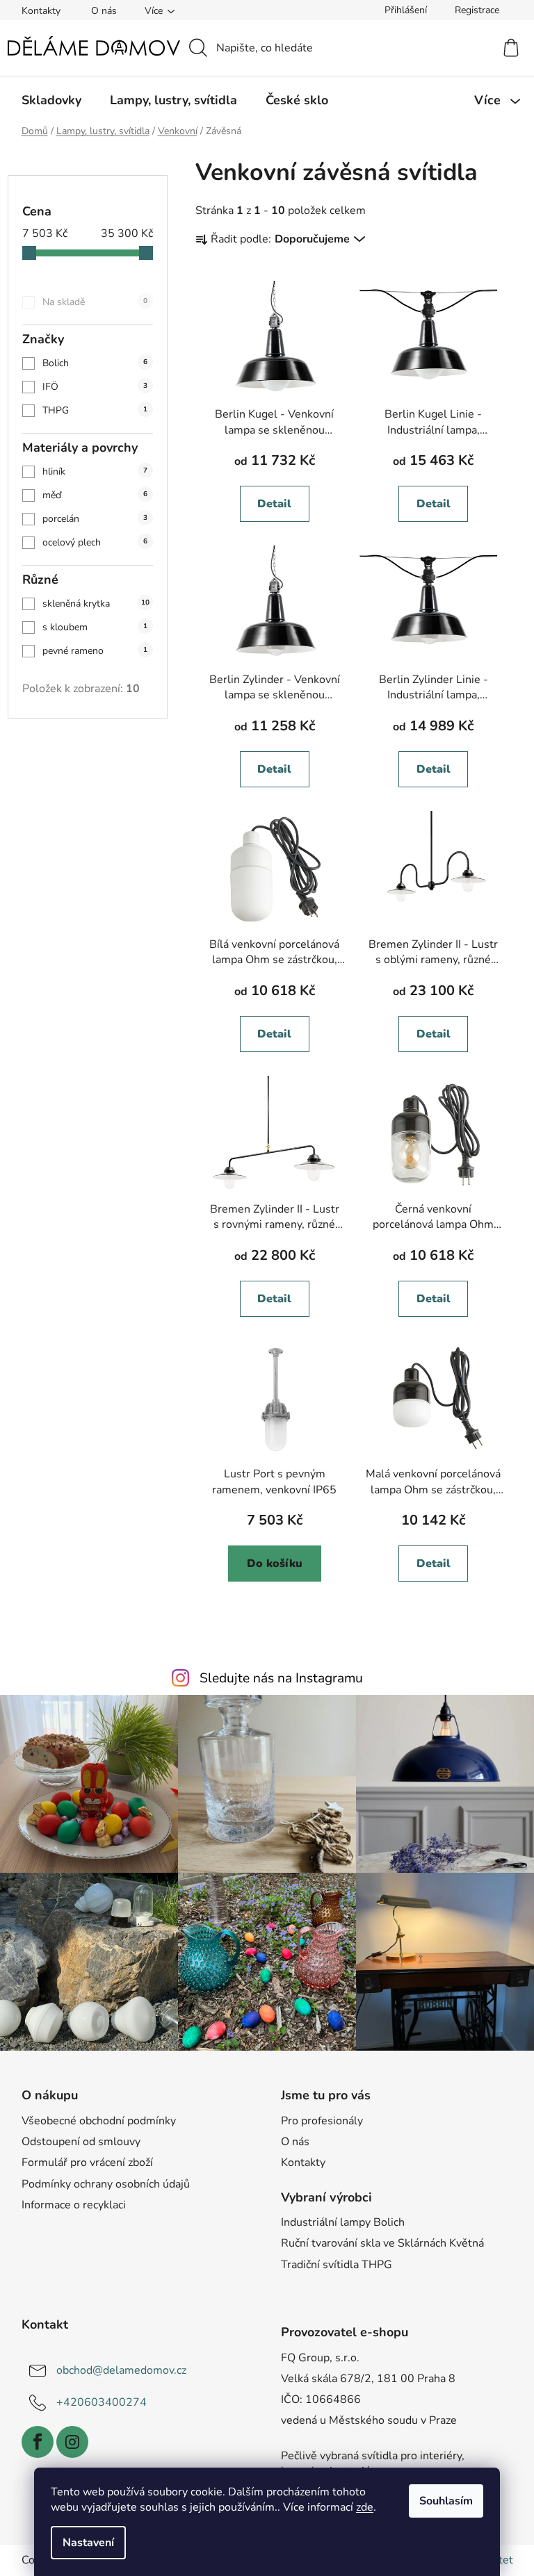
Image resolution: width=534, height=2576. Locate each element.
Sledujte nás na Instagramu (281, 1678)
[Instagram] (72, 2442)
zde (365, 2507)
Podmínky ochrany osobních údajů (106, 2184)
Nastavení (88, 2543)
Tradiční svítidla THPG (337, 2265)
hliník (95, 471)
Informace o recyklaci (74, 2205)
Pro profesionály (322, 2121)
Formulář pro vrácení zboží (87, 2163)
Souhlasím (446, 2501)
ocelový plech (95, 542)
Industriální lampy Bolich (343, 2222)
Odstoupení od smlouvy (81, 2142)
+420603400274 (102, 2402)
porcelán (95, 519)
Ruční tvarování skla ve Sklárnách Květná (382, 2243)
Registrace (477, 10)
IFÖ (95, 387)
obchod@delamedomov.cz (121, 2370)
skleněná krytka (96, 604)
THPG (95, 410)
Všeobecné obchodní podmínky (99, 2121)
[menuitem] (51, 100)
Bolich (95, 363)
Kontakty (41, 11)
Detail (274, 504)
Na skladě (95, 302)
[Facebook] (38, 2442)
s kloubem (95, 627)
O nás (104, 11)
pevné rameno (95, 651)
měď (95, 495)
